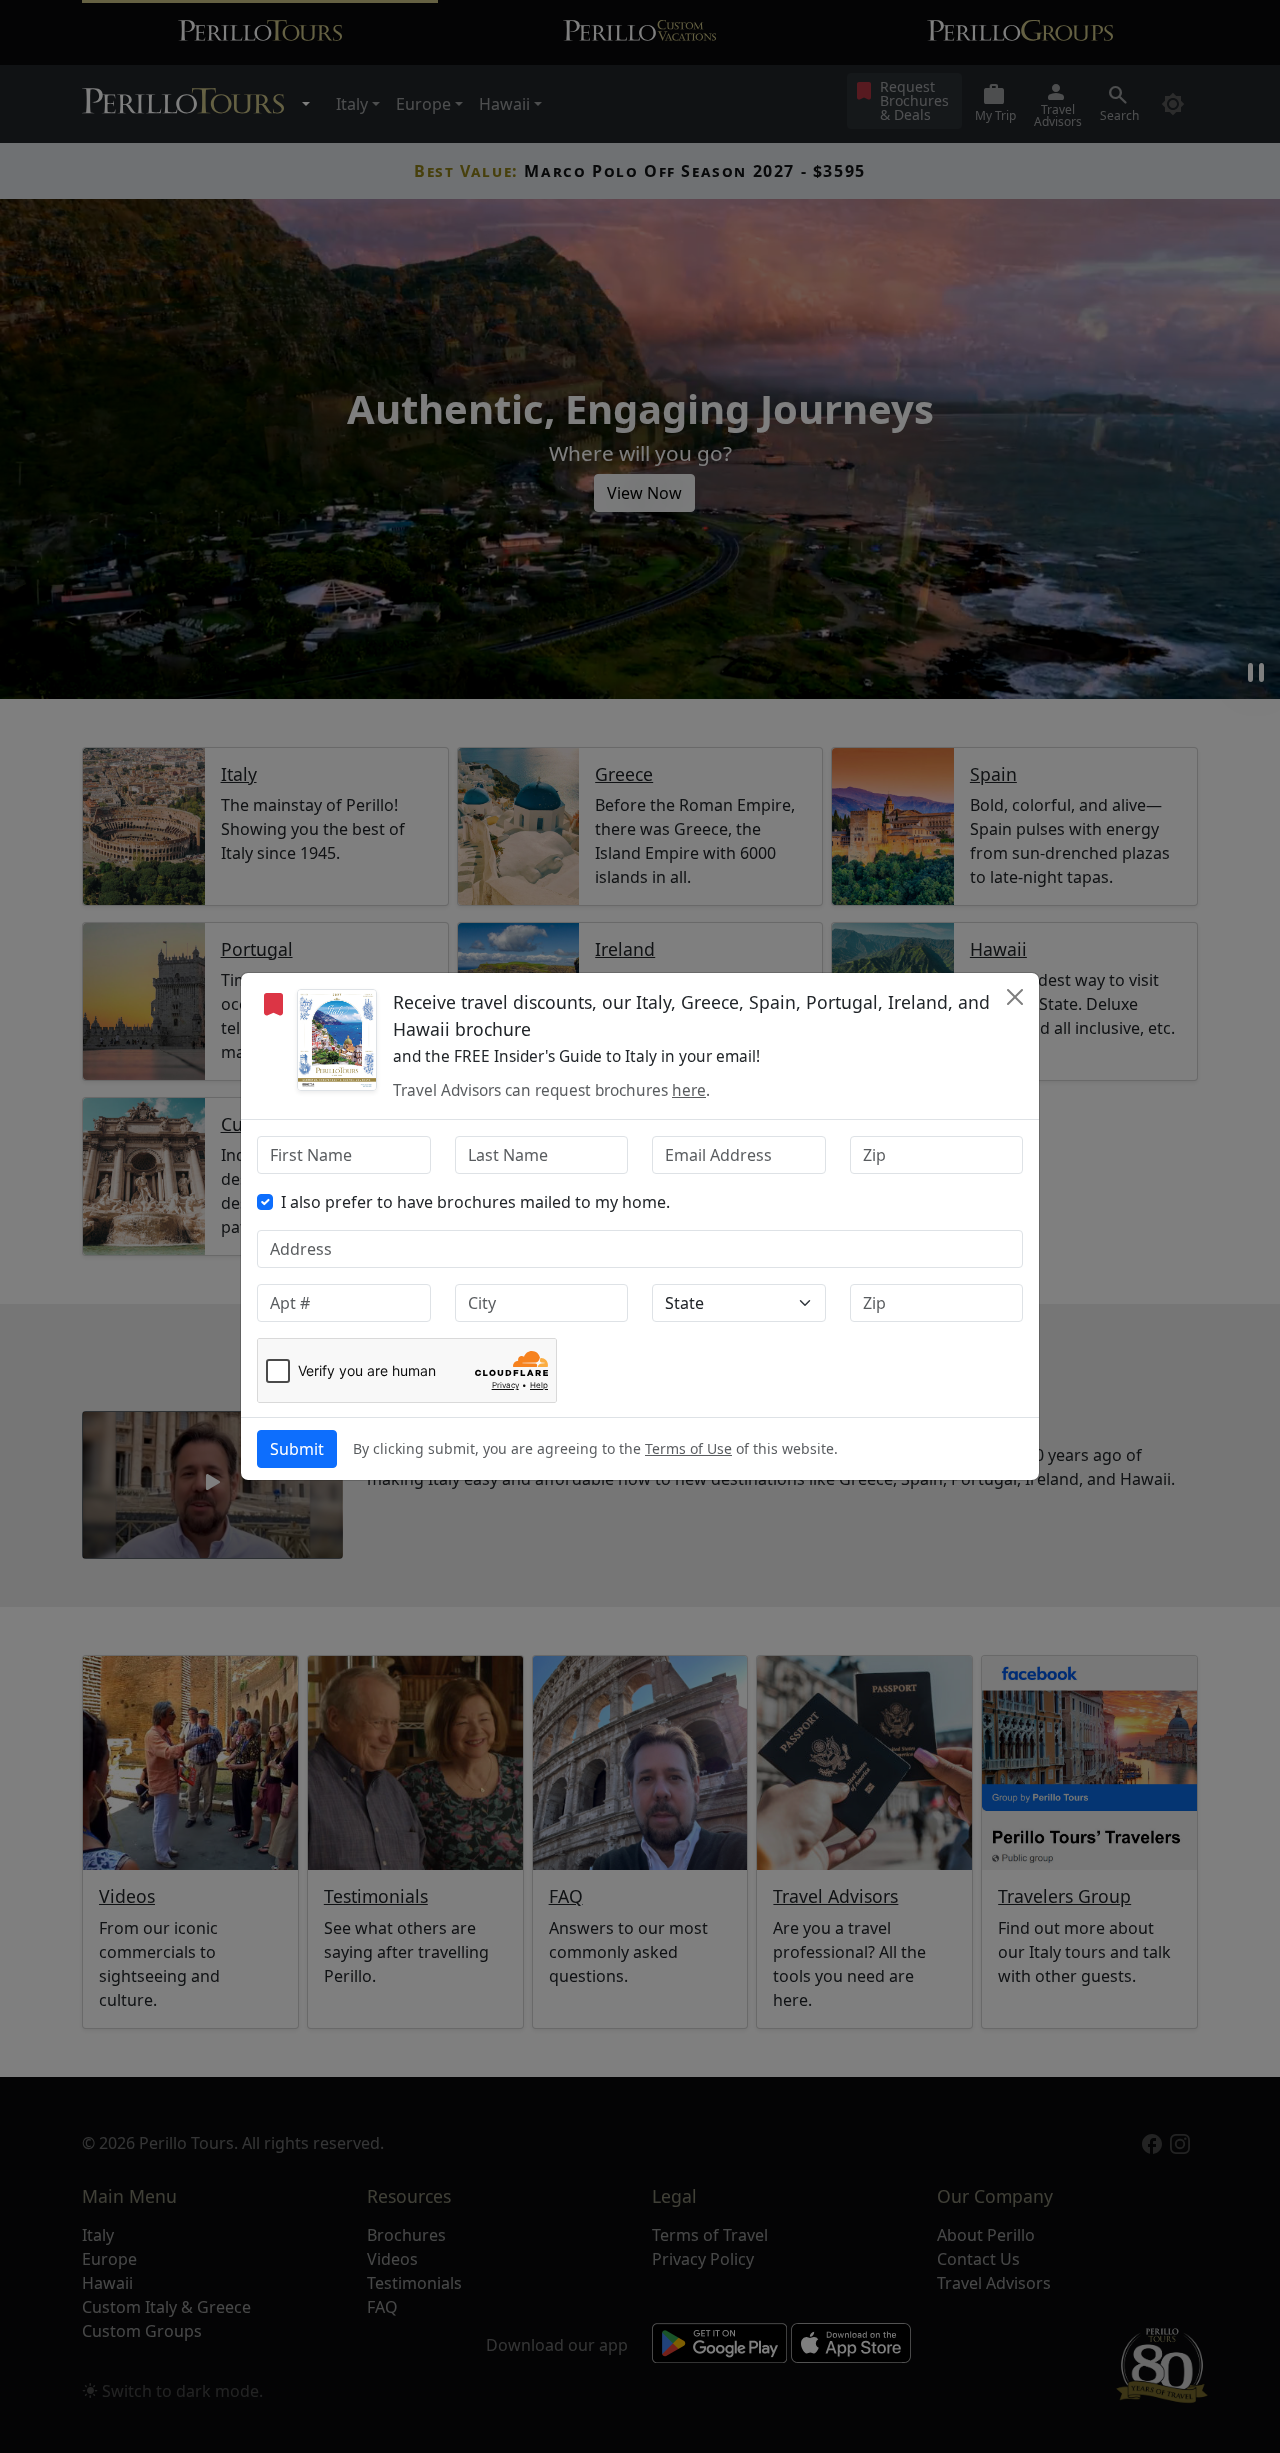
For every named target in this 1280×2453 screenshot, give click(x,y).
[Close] (1015, 997)
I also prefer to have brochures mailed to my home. (475, 1202)
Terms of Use (688, 1448)
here (689, 1090)
